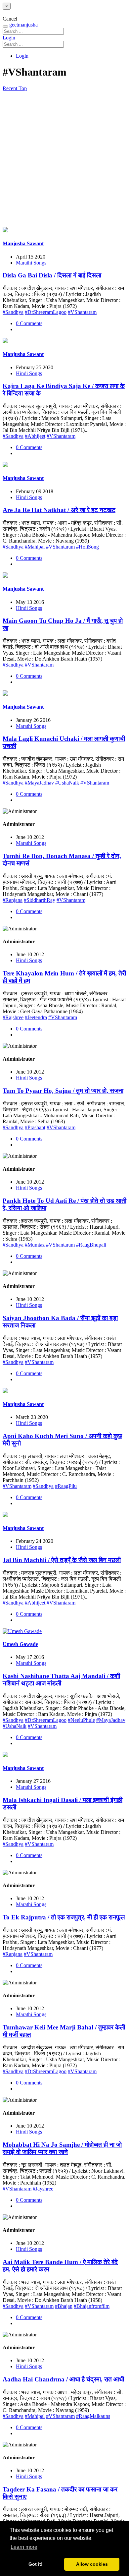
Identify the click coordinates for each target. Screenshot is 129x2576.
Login (9, 38)
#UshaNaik (67, 783)
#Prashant (35, 1127)
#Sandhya (13, 312)
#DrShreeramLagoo (46, 312)
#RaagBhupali (91, 1245)
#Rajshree (13, 1017)
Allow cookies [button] (92, 2564)
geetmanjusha (23, 25)
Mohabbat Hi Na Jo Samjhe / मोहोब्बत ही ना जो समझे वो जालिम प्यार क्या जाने (62, 2148)
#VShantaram (82, 312)
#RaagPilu (66, 1486)
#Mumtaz (35, 1245)
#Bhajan (64, 2306)
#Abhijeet (35, 436)
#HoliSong (87, 547)
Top (23, 88)
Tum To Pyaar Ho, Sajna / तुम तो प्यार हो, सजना (63, 1091)
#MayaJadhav (39, 783)
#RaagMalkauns (93, 2416)
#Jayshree (43, 2189)
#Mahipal (35, 547)
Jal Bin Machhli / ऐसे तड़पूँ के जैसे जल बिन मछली (62, 1560)
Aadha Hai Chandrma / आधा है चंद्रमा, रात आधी (63, 2379)
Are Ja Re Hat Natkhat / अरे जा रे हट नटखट (59, 510)
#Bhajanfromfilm (92, 2306)
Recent (11, 88)
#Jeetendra (36, 1017)
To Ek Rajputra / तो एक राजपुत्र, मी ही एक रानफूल (64, 1917)
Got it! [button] (36, 2564)
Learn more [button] (24, 2547)
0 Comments (29, 323)
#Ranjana (13, 900)
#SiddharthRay (40, 900)
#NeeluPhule (81, 1720)
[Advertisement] (64, 159)
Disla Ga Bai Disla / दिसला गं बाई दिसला (52, 275)
